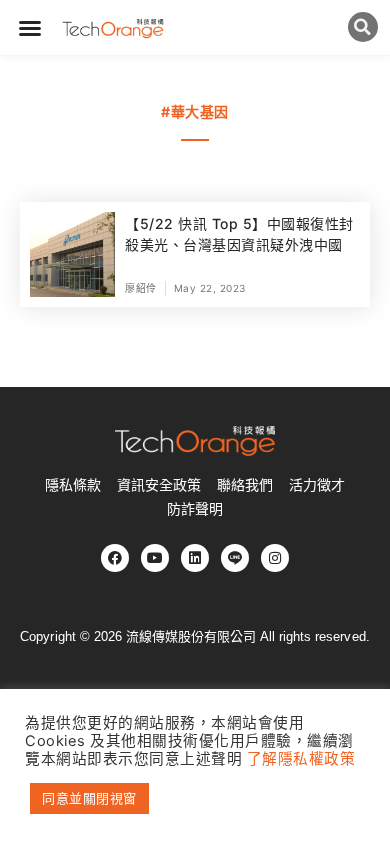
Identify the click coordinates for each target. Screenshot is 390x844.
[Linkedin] (195, 558)
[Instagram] (275, 558)
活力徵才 (317, 485)
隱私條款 (73, 485)
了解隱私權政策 (301, 759)
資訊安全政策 (159, 485)
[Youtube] (155, 558)
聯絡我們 (245, 485)
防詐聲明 (195, 509)
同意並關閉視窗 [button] (89, 798)
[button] (30, 28)
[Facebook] (115, 558)
